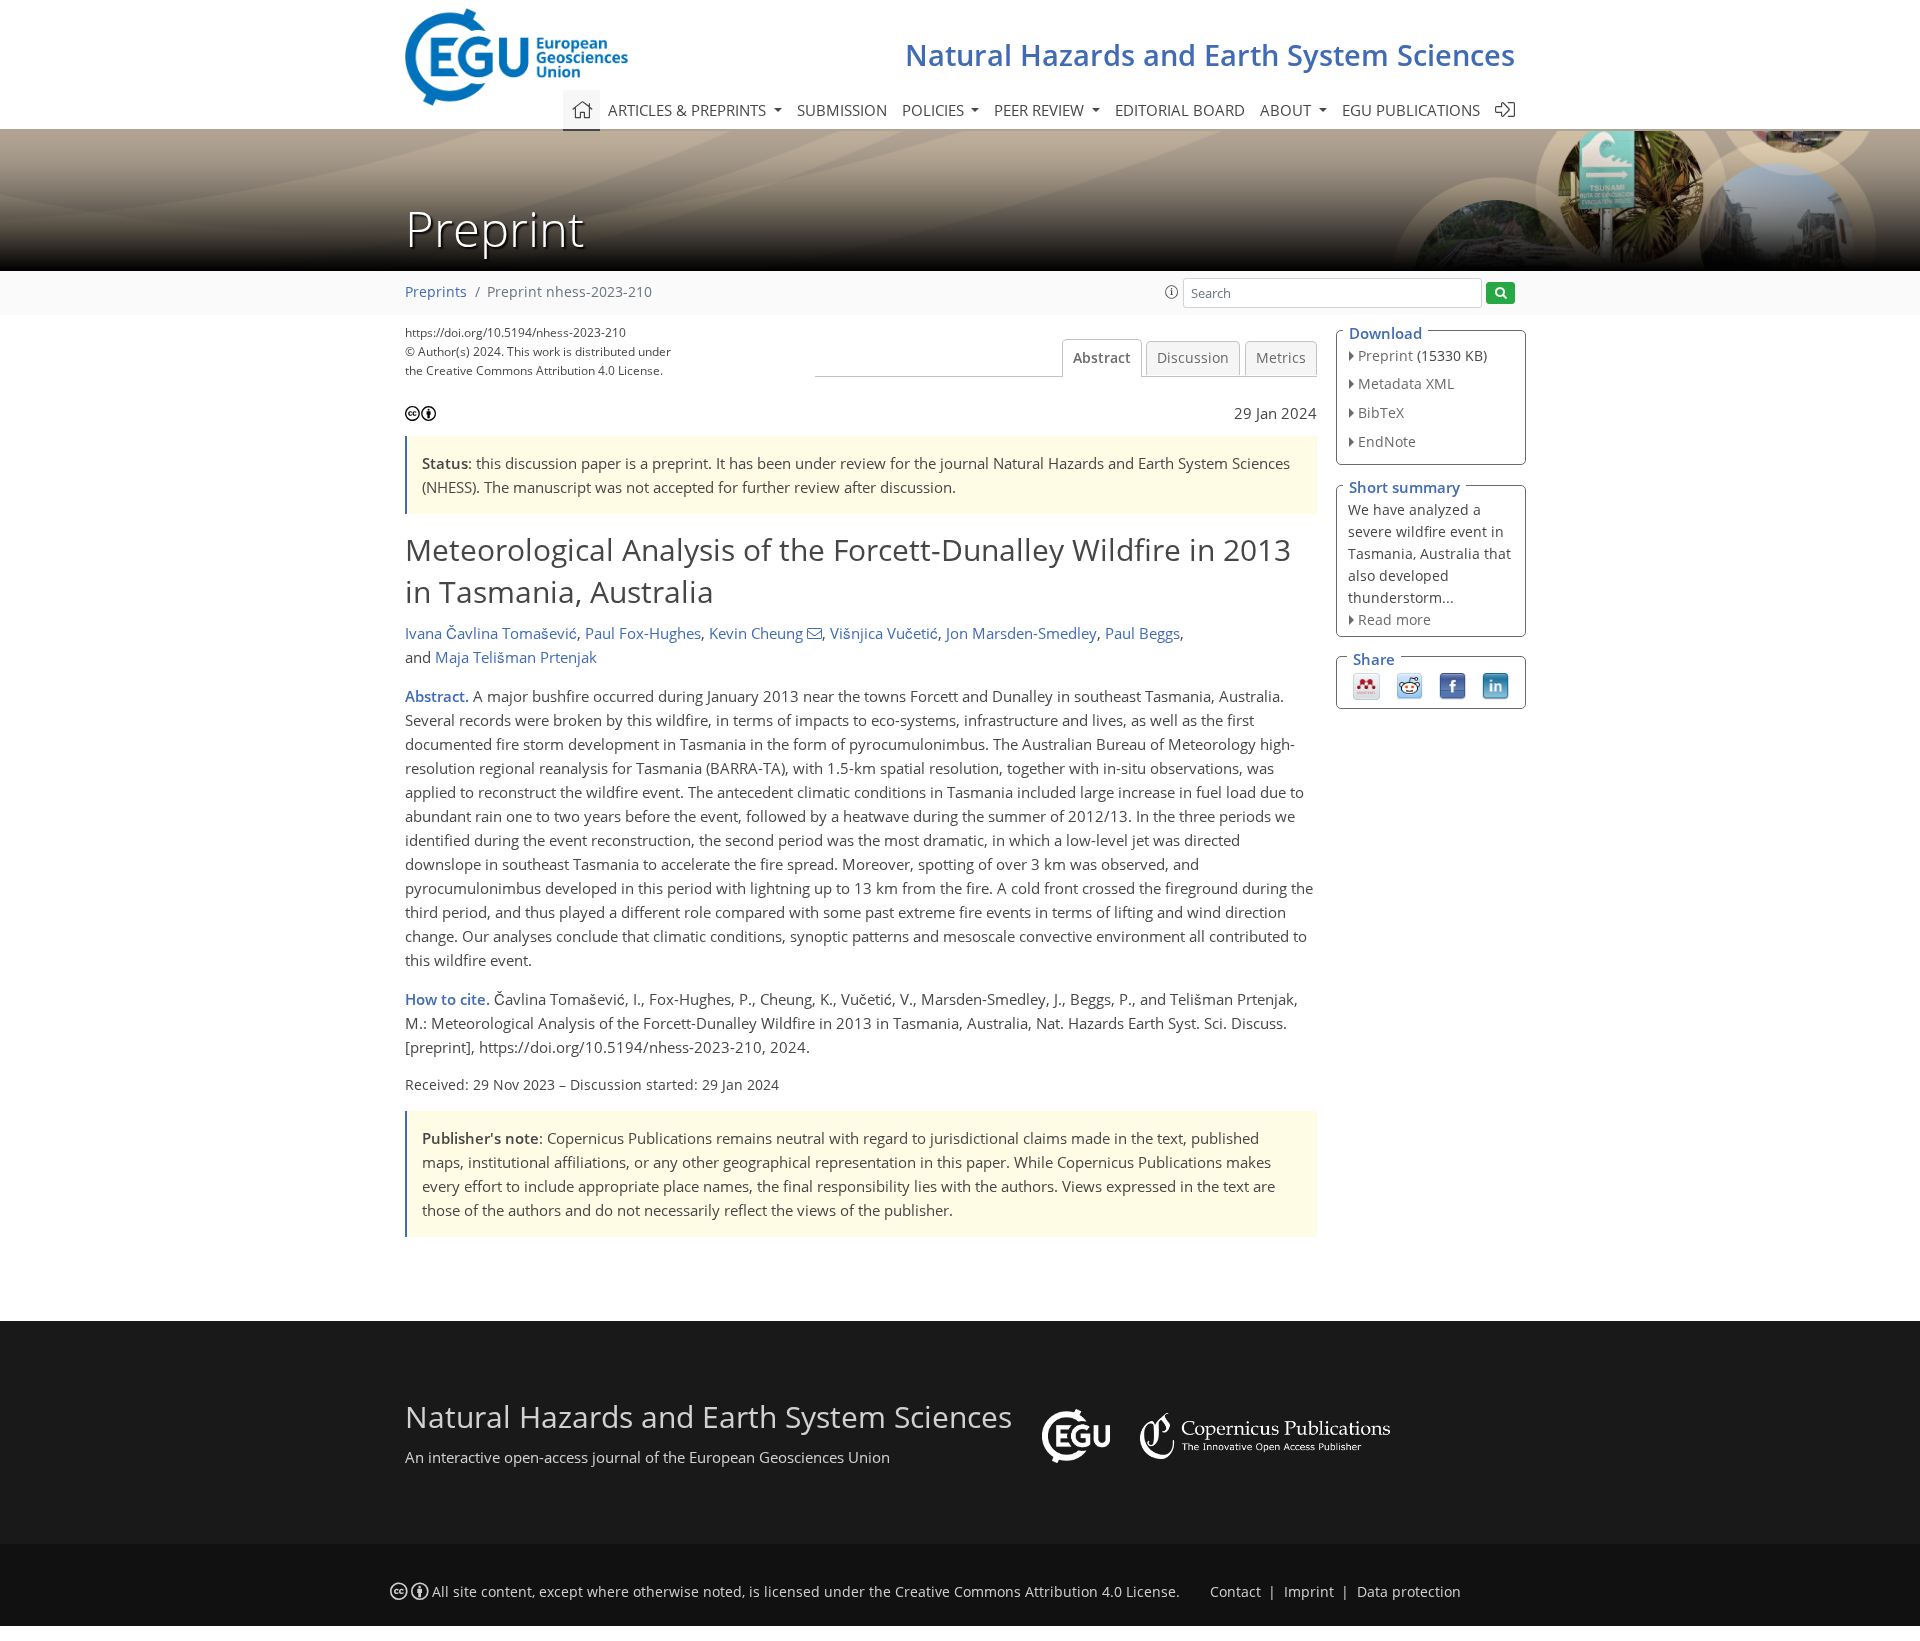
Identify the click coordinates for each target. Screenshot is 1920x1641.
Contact (1235, 1592)
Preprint (1385, 355)
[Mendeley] (1366, 685)
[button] (1172, 292)
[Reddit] (1409, 685)
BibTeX (1381, 412)
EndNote (1387, 441)
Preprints (436, 292)
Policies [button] (935, 110)
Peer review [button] (1041, 110)
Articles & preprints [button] (689, 110)
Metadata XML (1406, 383)
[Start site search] (1500, 293)
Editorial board (1180, 110)
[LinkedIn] (1495, 685)
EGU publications (1411, 110)
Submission (842, 110)
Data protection (1409, 1592)
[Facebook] (1452, 685)
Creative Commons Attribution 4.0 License (1035, 1592)
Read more (1394, 619)
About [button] (1287, 110)
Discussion (1193, 358)
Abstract (1102, 358)
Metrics (1281, 358)
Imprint (1309, 1592)
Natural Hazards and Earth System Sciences (1210, 54)
